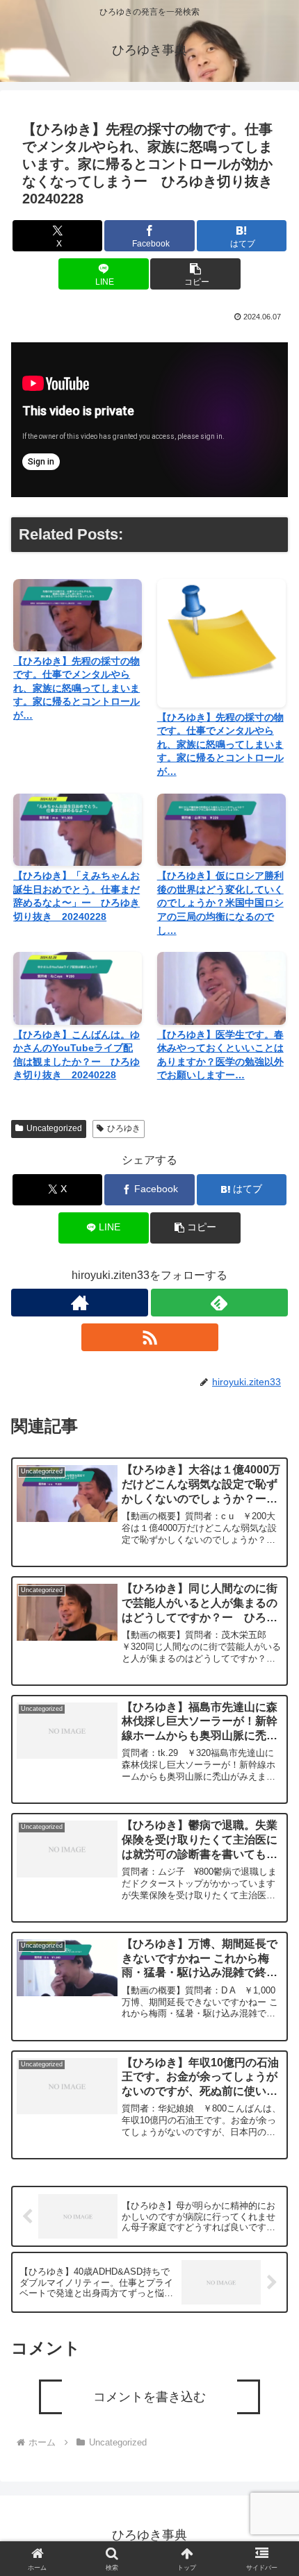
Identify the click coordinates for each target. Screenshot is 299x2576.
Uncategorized (54, 1128)
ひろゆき (124, 1128)
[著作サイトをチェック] (80, 1303)
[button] (195, 274)
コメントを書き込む (149, 2397)
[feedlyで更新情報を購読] (219, 1303)
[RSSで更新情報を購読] (150, 1337)
